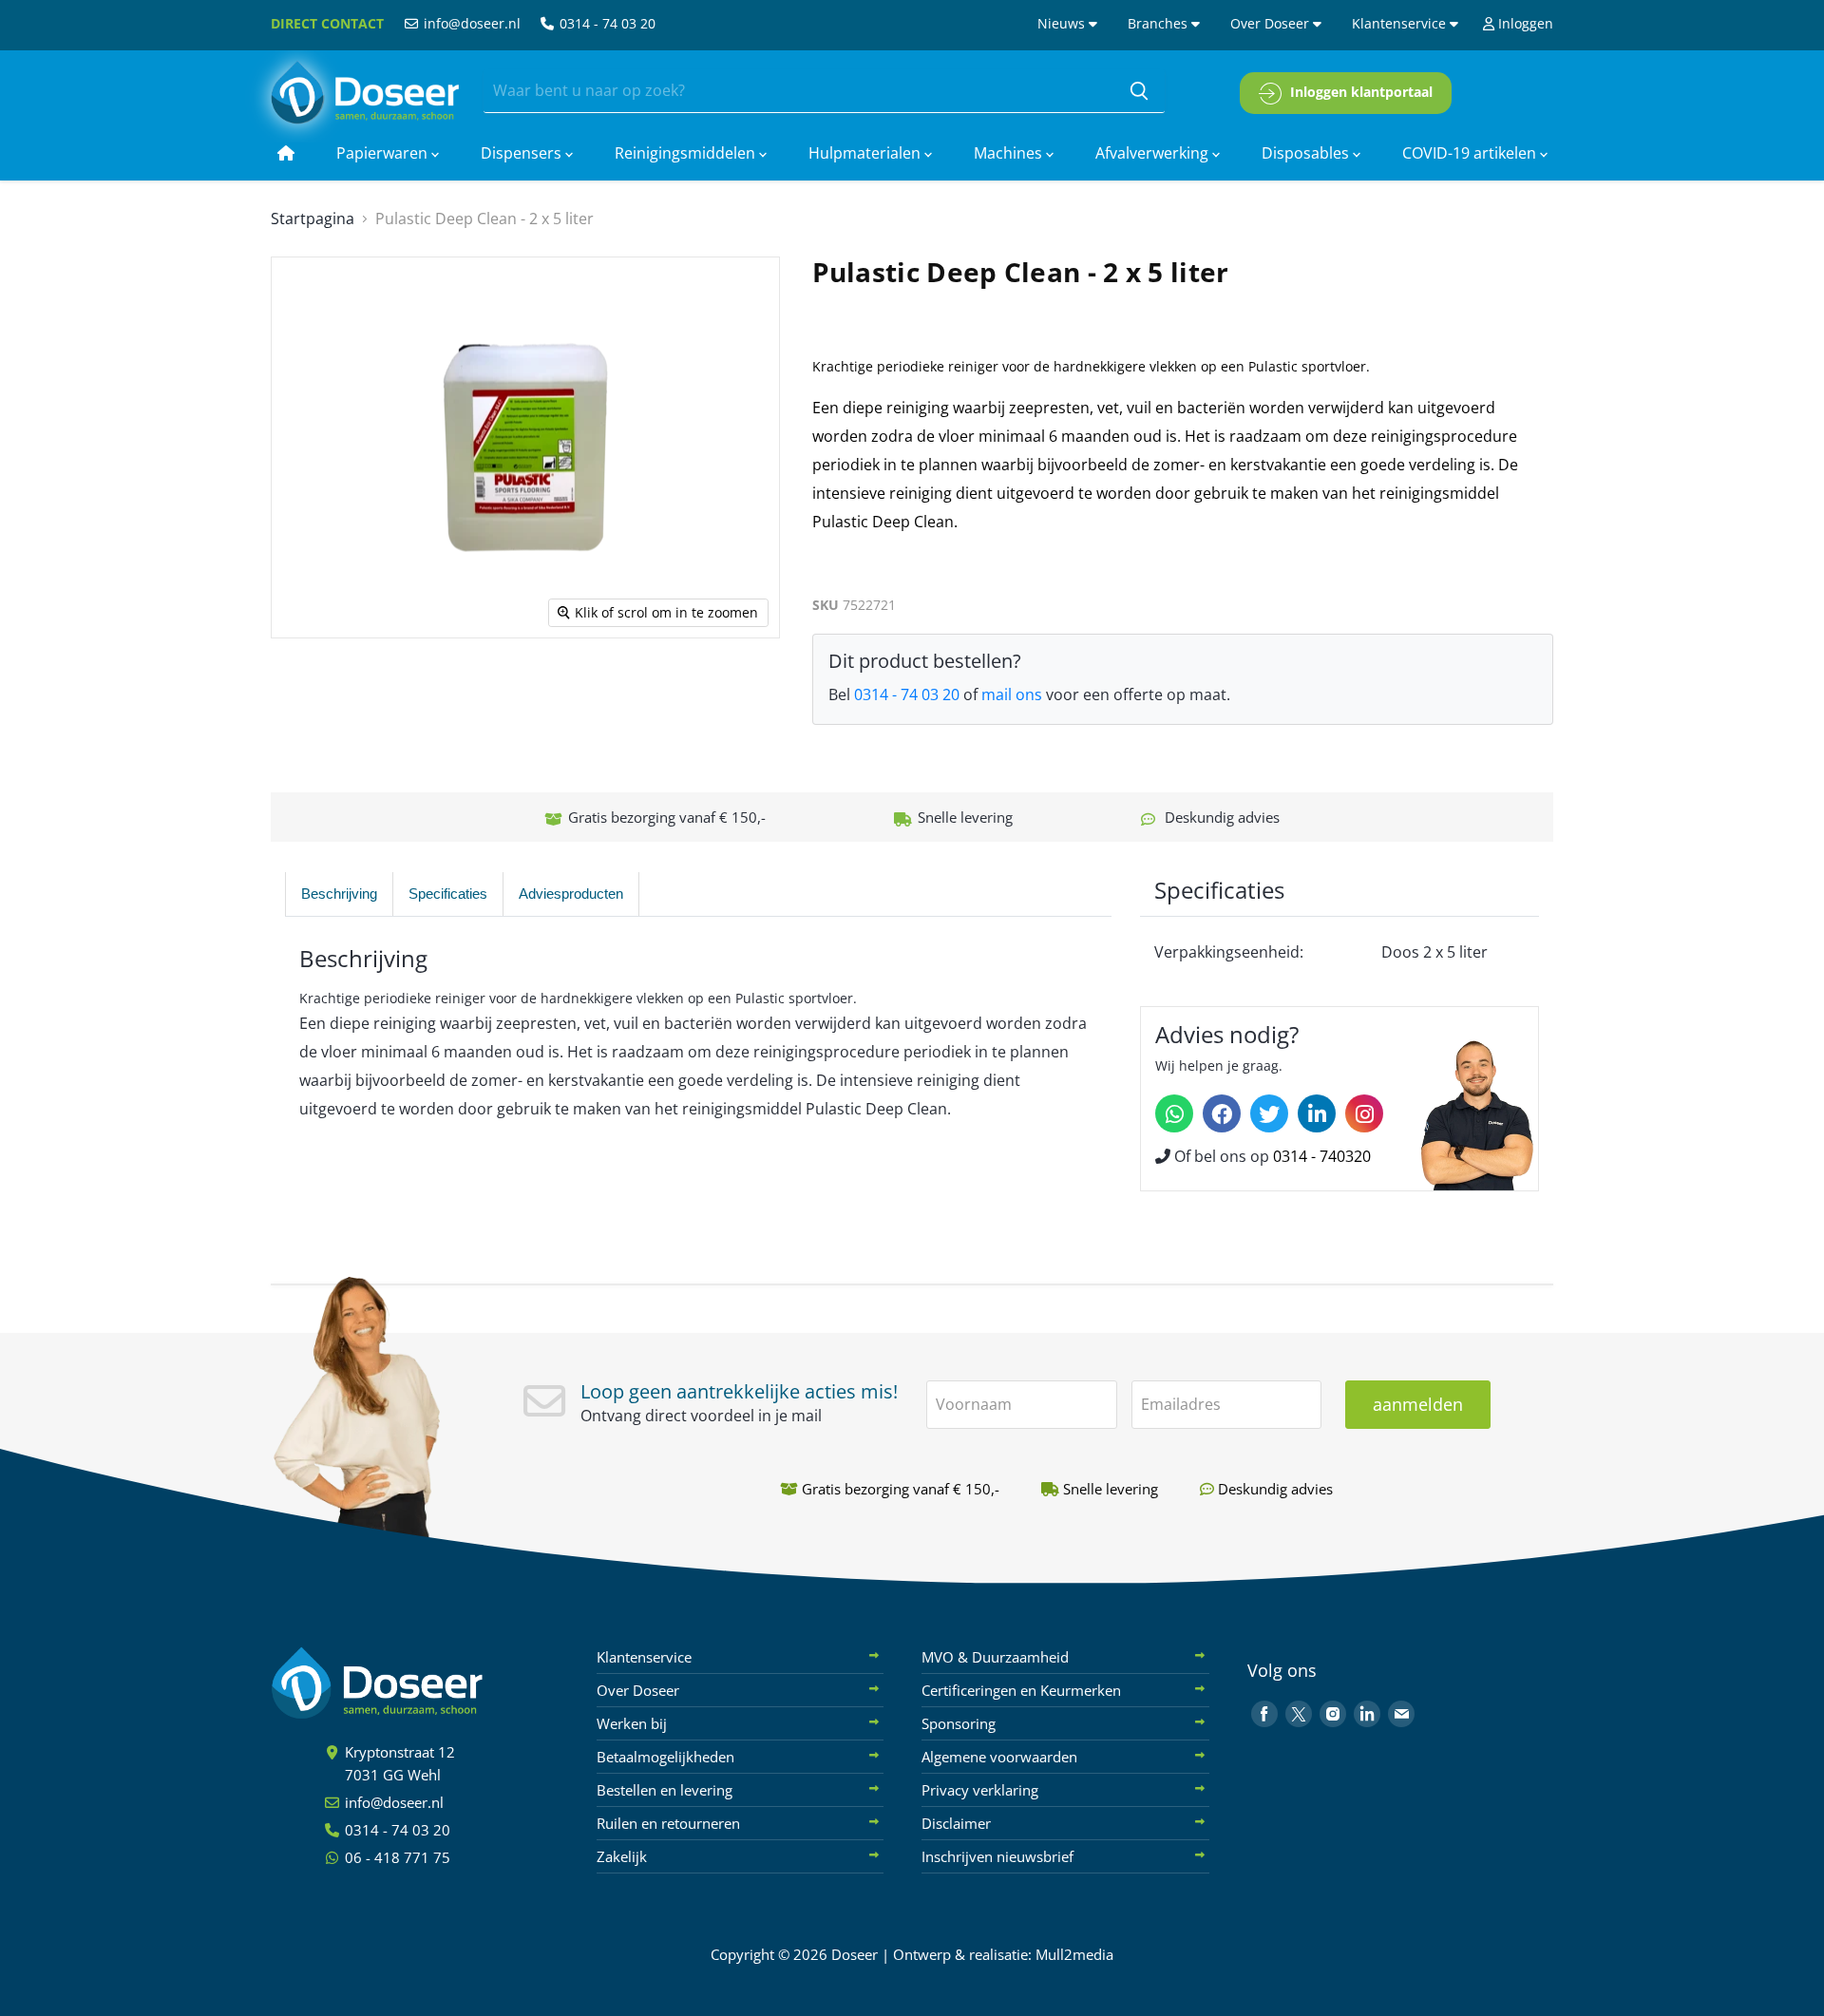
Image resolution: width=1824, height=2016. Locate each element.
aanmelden (1418, 1404)
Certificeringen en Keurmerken (1021, 1690)
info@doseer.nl (470, 23)
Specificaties (448, 894)
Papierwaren (384, 153)
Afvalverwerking (1154, 153)
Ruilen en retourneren (668, 1823)
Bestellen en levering (665, 1790)
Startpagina (313, 219)
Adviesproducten (571, 894)
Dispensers (523, 153)
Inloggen (1524, 23)
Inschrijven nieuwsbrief (997, 1856)
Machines (1010, 153)
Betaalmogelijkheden (665, 1757)
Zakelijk (622, 1856)
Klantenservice (1401, 23)
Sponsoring (959, 1723)
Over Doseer (1272, 23)
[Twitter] (1269, 1113)
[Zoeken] (1139, 91)
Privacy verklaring (980, 1790)
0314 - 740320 (1322, 1156)
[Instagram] (1364, 1113)
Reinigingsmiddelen (687, 153)
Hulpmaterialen (866, 153)
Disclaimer (956, 1823)
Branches (1159, 23)
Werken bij (632, 1723)
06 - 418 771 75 (396, 1857)
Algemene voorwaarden (999, 1757)
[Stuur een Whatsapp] (1174, 1113)
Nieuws (1063, 23)
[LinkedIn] (1317, 1113)
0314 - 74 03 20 (606, 23)
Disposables (1307, 153)
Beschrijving (339, 894)
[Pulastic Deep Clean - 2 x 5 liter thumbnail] (324, 693)
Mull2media (1074, 1954)
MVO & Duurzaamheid (995, 1657)
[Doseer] (413, 1683)
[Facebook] (1222, 1113)
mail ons (1012, 694)
